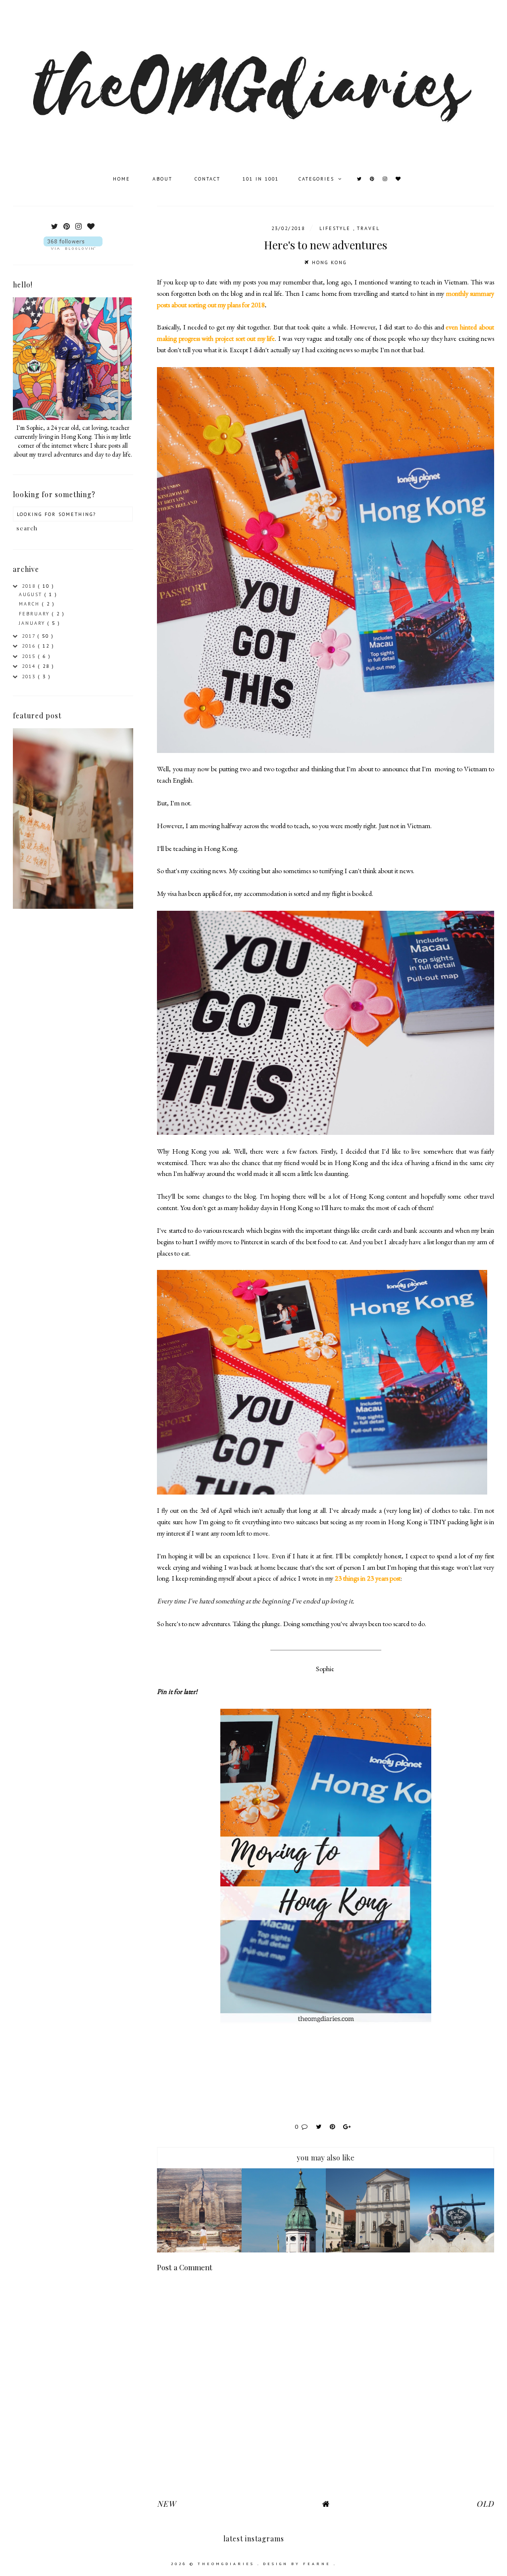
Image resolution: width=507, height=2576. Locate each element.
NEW (166, 2504)
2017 (30, 636)
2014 (30, 666)
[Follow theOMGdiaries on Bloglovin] (73, 243)
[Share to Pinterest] (334, 2127)
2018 (30, 586)
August (32, 594)
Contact (209, 179)
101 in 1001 (261, 179)
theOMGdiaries (228, 2564)
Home (123, 179)
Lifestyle (336, 228)
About (164, 179)
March (30, 604)
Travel (368, 228)
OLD (485, 2504)
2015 (30, 656)
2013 (30, 677)
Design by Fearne (298, 2564)
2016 (30, 646)
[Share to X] (320, 2127)
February (35, 614)
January (33, 623)
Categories (318, 179)
